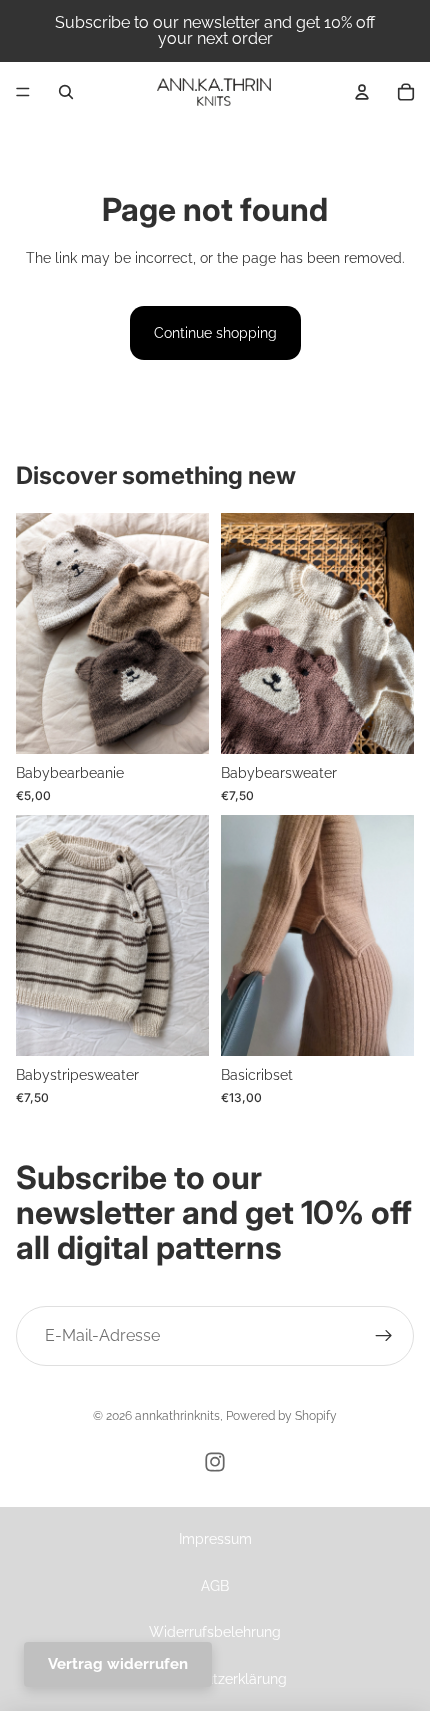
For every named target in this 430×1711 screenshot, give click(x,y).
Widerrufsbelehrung (215, 1632)
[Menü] (23, 92)
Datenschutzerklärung (215, 1679)
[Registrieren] (384, 1336)
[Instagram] (215, 1462)
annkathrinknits (177, 1416)
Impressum (215, 1539)
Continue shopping (215, 333)
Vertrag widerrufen (118, 1664)
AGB (215, 1586)
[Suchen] (66, 92)
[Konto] (362, 92)
